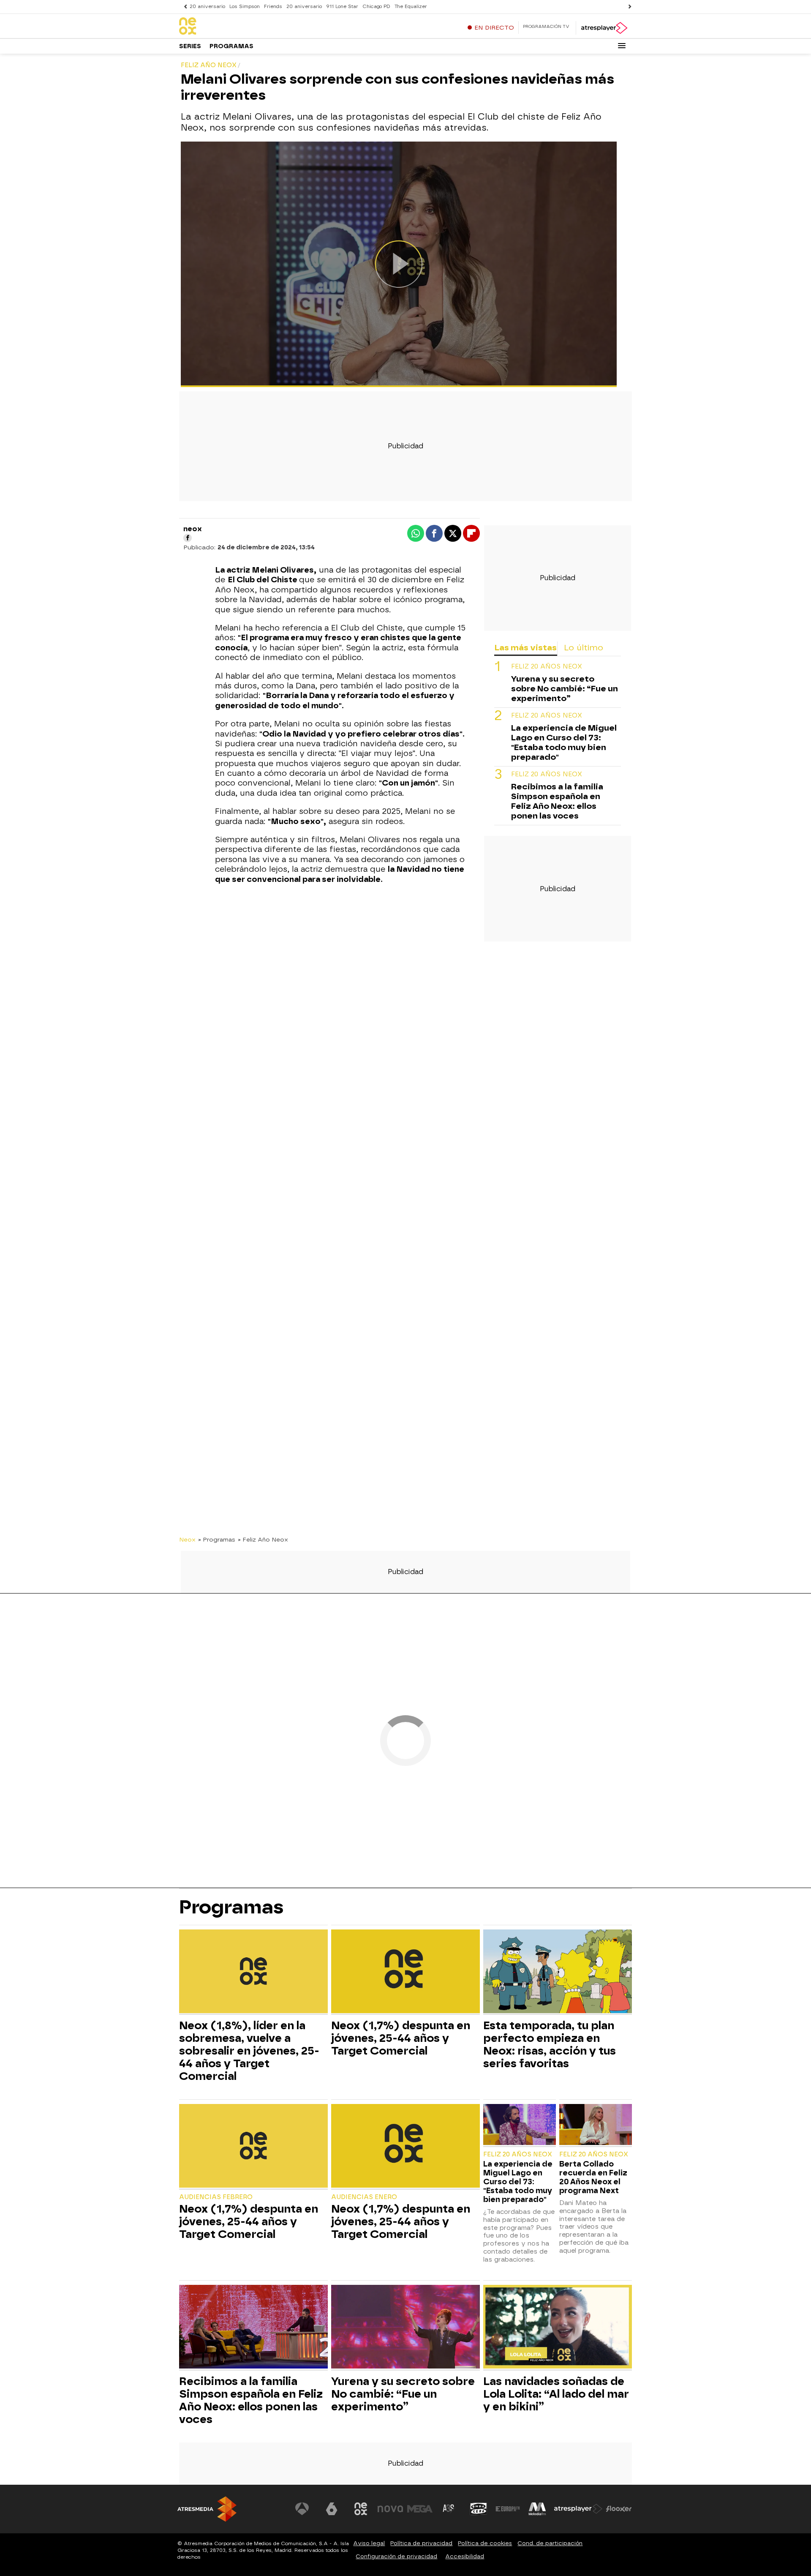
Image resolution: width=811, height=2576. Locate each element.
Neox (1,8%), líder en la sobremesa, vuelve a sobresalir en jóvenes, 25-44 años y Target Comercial (249, 2051)
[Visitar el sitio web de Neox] (361, 2509)
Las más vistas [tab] (525, 648)
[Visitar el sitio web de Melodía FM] (537, 2509)
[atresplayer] (604, 28)
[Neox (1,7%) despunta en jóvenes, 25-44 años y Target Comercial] (405, 1972)
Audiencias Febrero (216, 2197)
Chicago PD (376, 7)
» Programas (217, 1539)
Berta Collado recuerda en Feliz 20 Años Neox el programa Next (593, 2177)
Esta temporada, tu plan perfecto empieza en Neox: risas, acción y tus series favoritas (550, 2044)
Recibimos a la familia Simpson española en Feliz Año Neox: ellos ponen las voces (557, 802)
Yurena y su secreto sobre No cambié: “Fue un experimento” (565, 689)
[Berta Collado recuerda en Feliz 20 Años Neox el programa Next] (596, 2125)
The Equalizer (411, 7)
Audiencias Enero (364, 2197)
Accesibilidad (465, 2556)
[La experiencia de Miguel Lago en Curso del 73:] (520, 2125)
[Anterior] (183, 7)
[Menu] (622, 46)
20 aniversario (207, 7)
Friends (273, 7)
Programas (231, 46)
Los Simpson (245, 7)
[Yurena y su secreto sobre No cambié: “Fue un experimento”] (405, 2328)
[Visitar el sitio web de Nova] (390, 2509)
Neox (187, 1539)
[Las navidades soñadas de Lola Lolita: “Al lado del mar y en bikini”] (558, 2328)
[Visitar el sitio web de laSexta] (332, 2509)
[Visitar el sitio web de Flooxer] (619, 2509)
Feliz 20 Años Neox (547, 667)
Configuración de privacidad (396, 2556)
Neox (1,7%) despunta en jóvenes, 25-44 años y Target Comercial (401, 2038)
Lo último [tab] (584, 648)
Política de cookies (485, 2543)
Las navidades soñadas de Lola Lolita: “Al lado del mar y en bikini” (556, 2394)
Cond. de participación (550, 2543)
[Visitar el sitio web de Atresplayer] (578, 2509)
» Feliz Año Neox (263, 1539)
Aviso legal (369, 2543)
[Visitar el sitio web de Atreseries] (449, 2509)
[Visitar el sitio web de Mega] (420, 2509)
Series (190, 46)
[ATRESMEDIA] (207, 2509)
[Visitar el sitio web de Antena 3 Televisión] (302, 2509)
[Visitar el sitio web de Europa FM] (508, 2509)
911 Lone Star (342, 7)
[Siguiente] (628, 7)
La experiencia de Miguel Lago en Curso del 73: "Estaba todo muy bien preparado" (564, 743)
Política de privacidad (421, 2543)
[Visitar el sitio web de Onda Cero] (479, 2509)
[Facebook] (188, 538)
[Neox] (232, 27)
